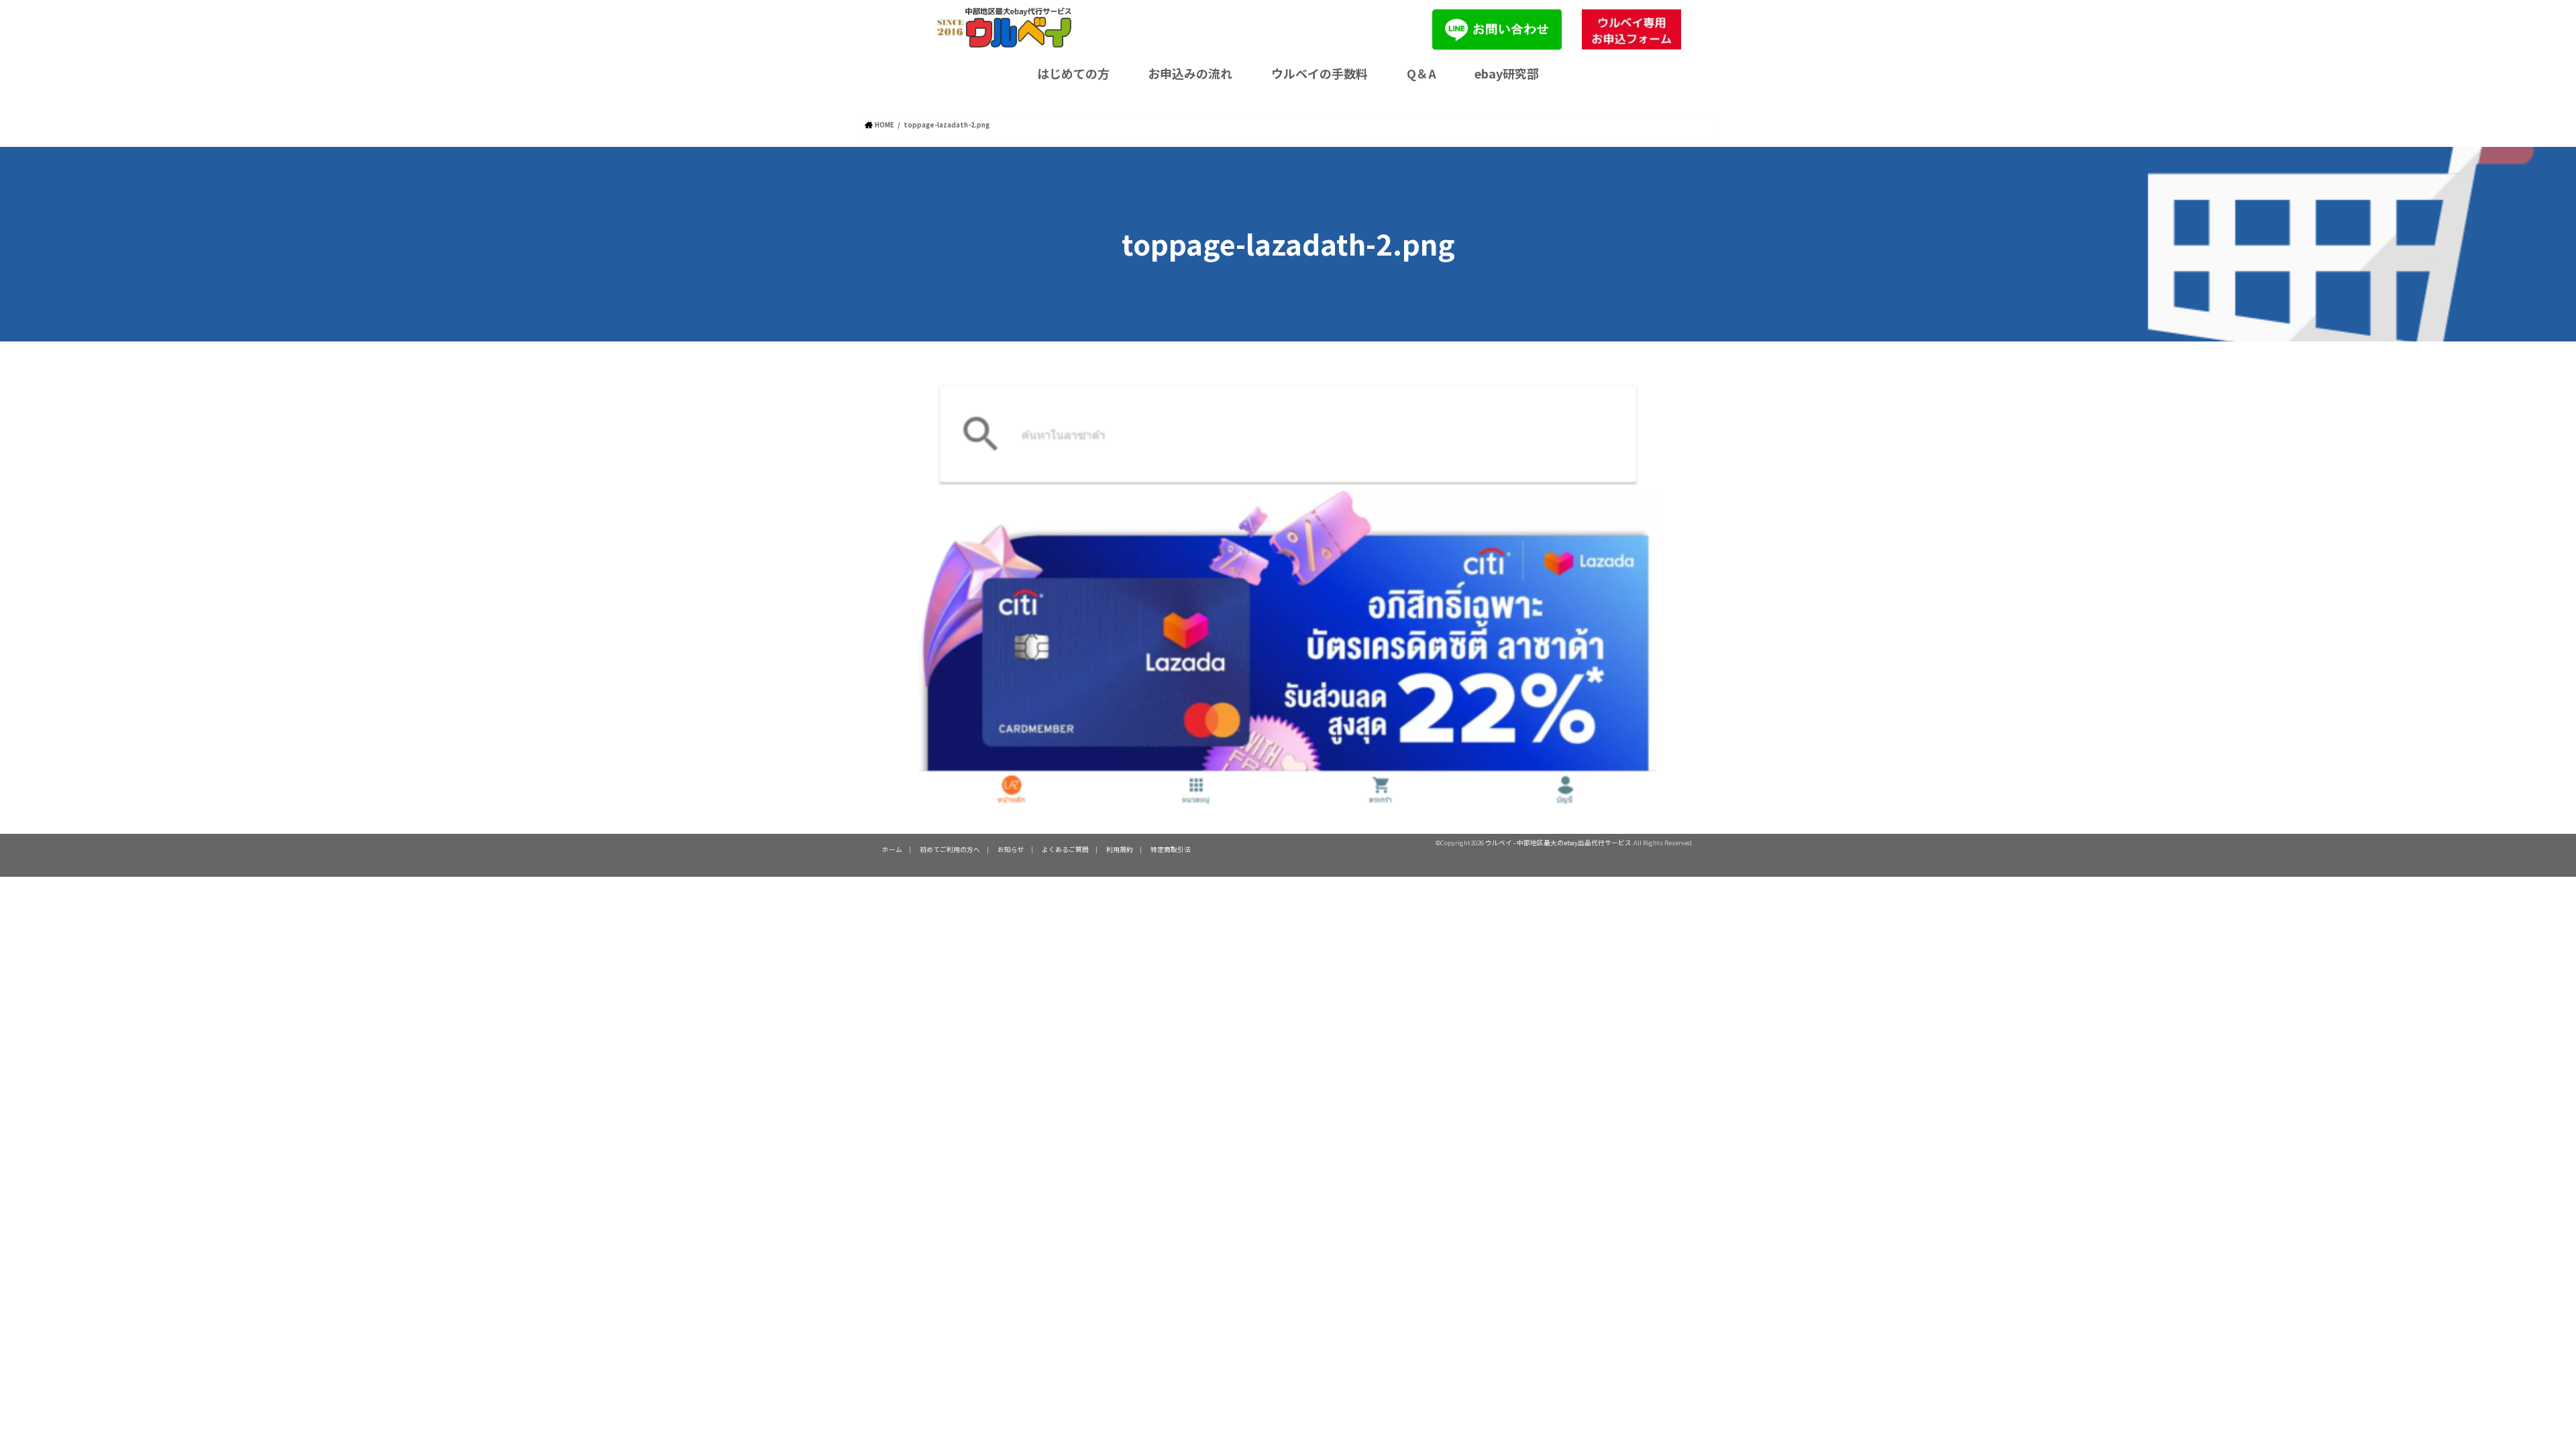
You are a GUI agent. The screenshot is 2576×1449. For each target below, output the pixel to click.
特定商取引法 (1171, 849)
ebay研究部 (1507, 73)
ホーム (892, 849)
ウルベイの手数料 (1320, 73)
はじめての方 (1073, 73)
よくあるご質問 (1065, 849)
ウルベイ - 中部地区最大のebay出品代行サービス (1558, 843)
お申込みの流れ (1190, 73)
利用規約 (1120, 849)
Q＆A (1421, 73)
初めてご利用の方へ (950, 849)
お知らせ (1011, 849)
